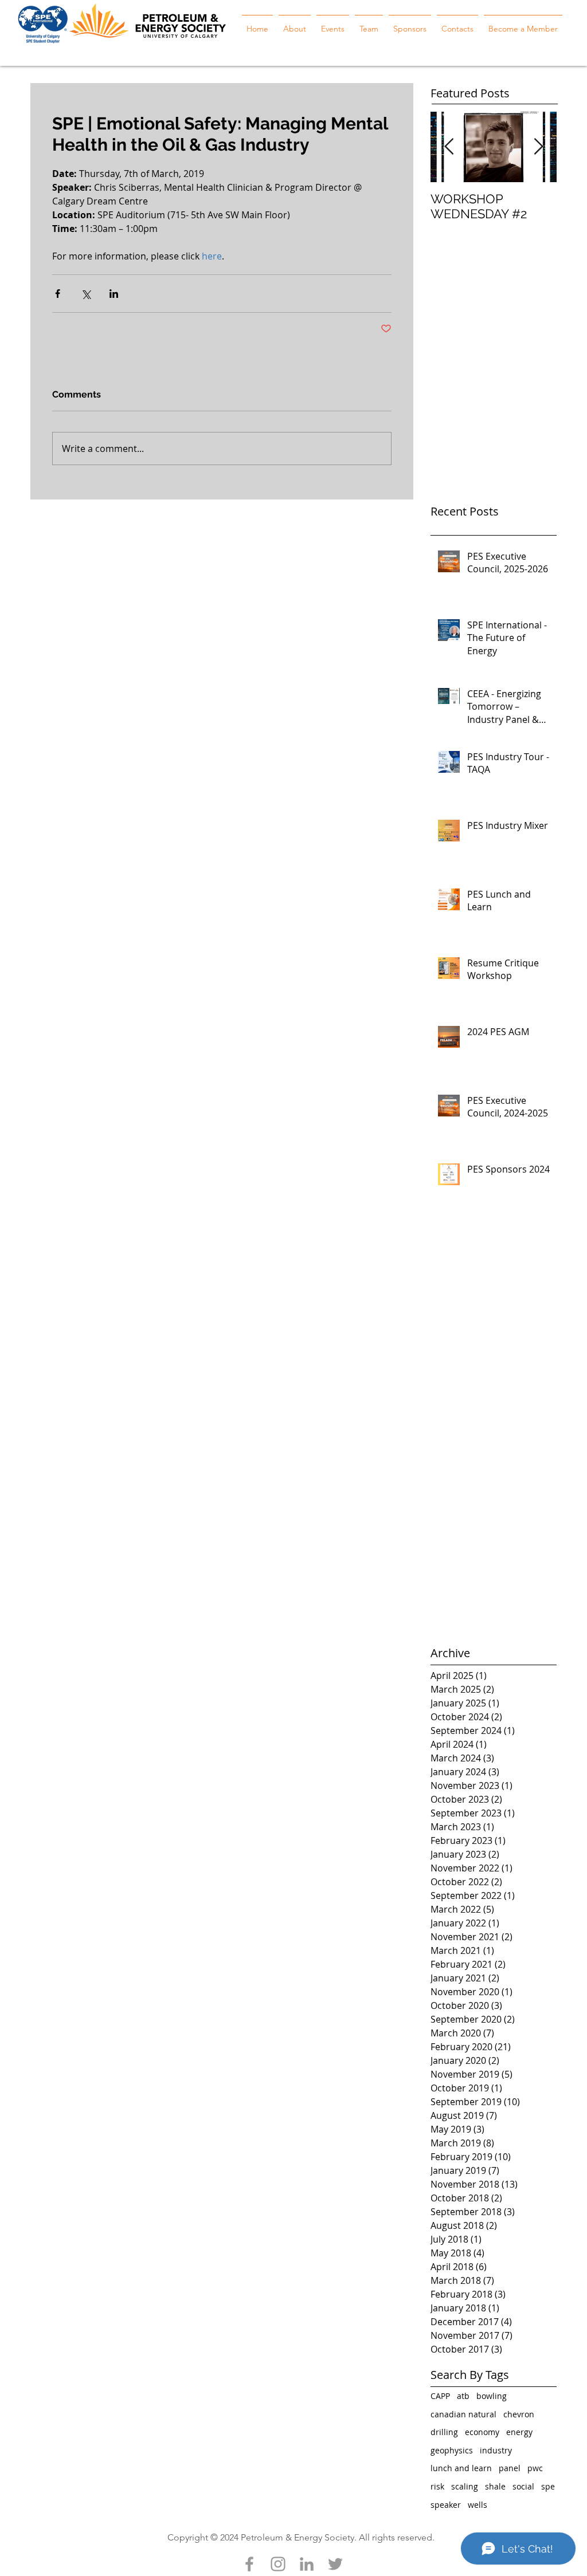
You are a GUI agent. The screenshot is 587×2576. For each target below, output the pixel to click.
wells (478, 2505)
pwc (535, 2468)
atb (463, 2396)
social (523, 2486)
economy (482, 2432)
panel (510, 2468)
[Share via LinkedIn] (114, 294)
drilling (444, 2432)
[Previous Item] (449, 147)
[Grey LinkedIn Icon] (307, 2564)
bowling (492, 2396)
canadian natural (463, 2414)
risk (437, 2486)
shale (495, 2486)
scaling (465, 2486)
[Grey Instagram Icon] (278, 2564)
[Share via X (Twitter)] (86, 294)
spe (548, 2486)
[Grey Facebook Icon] (249, 2564)
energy (519, 2432)
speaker (446, 2505)
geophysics (452, 2450)
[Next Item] (538, 147)
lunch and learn (461, 2468)
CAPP (440, 2396)
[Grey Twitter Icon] (335, 2564)
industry (496, 2450)
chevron (519, 2414)
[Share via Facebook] (58, 294)
